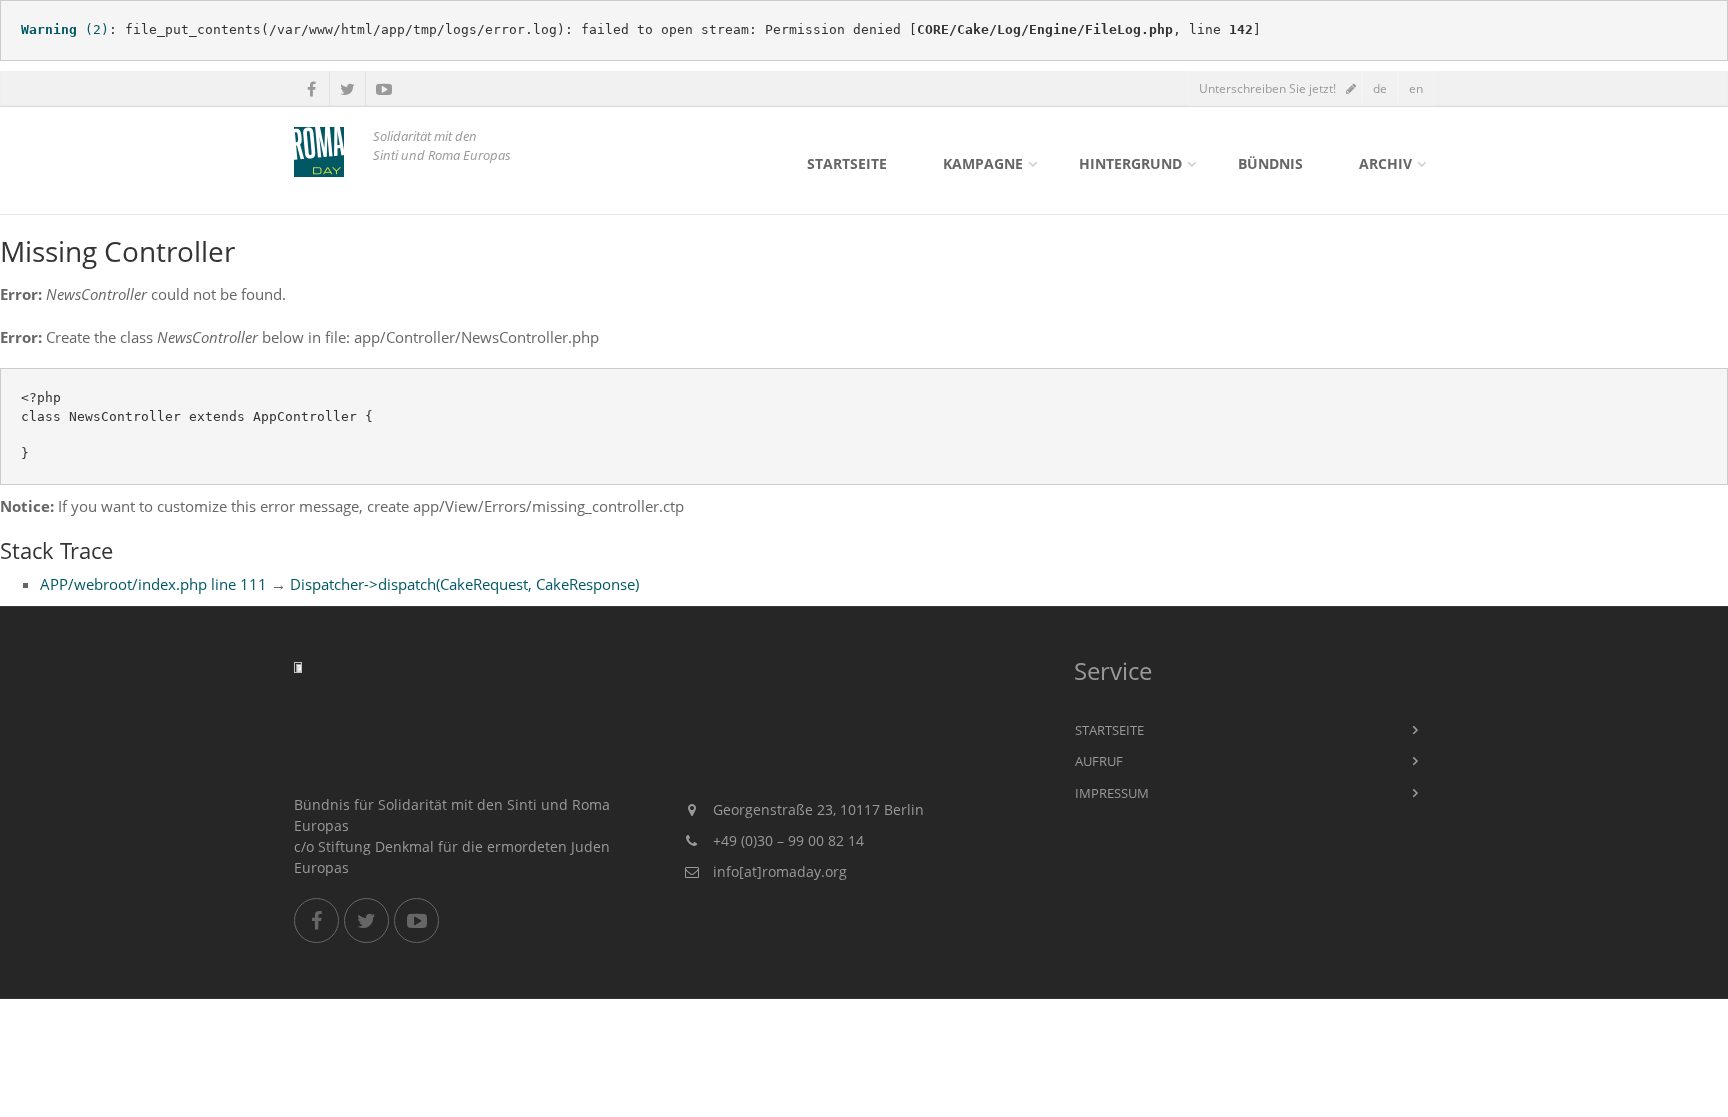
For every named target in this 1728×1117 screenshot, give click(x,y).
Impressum (1112, 793)
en (1416, 88)
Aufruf (1099, 761)
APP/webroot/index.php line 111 (153, 584)
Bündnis (1270, 163)
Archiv (1385, 163)
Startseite (847, 163)
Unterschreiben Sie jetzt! (1267, 88)
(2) (65, 29)
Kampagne (983, 163)
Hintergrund (1130, 163)
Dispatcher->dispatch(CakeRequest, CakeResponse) (464, 584)
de (1380, 88)
